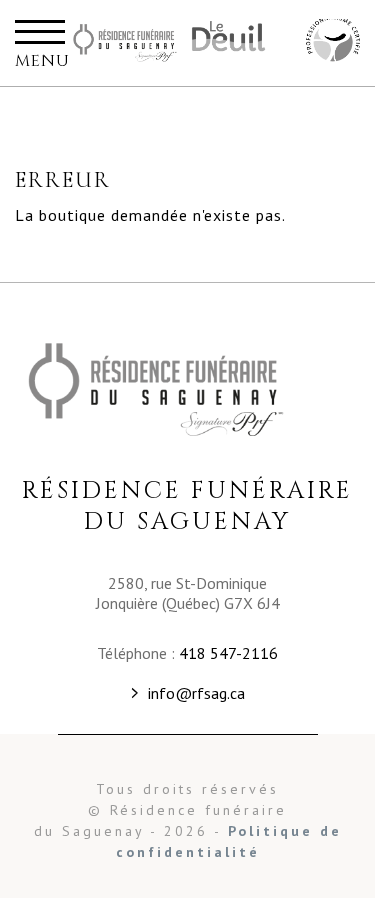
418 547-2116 (228, 653)
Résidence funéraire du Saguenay (125, 43)
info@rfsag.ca (196, 693)
